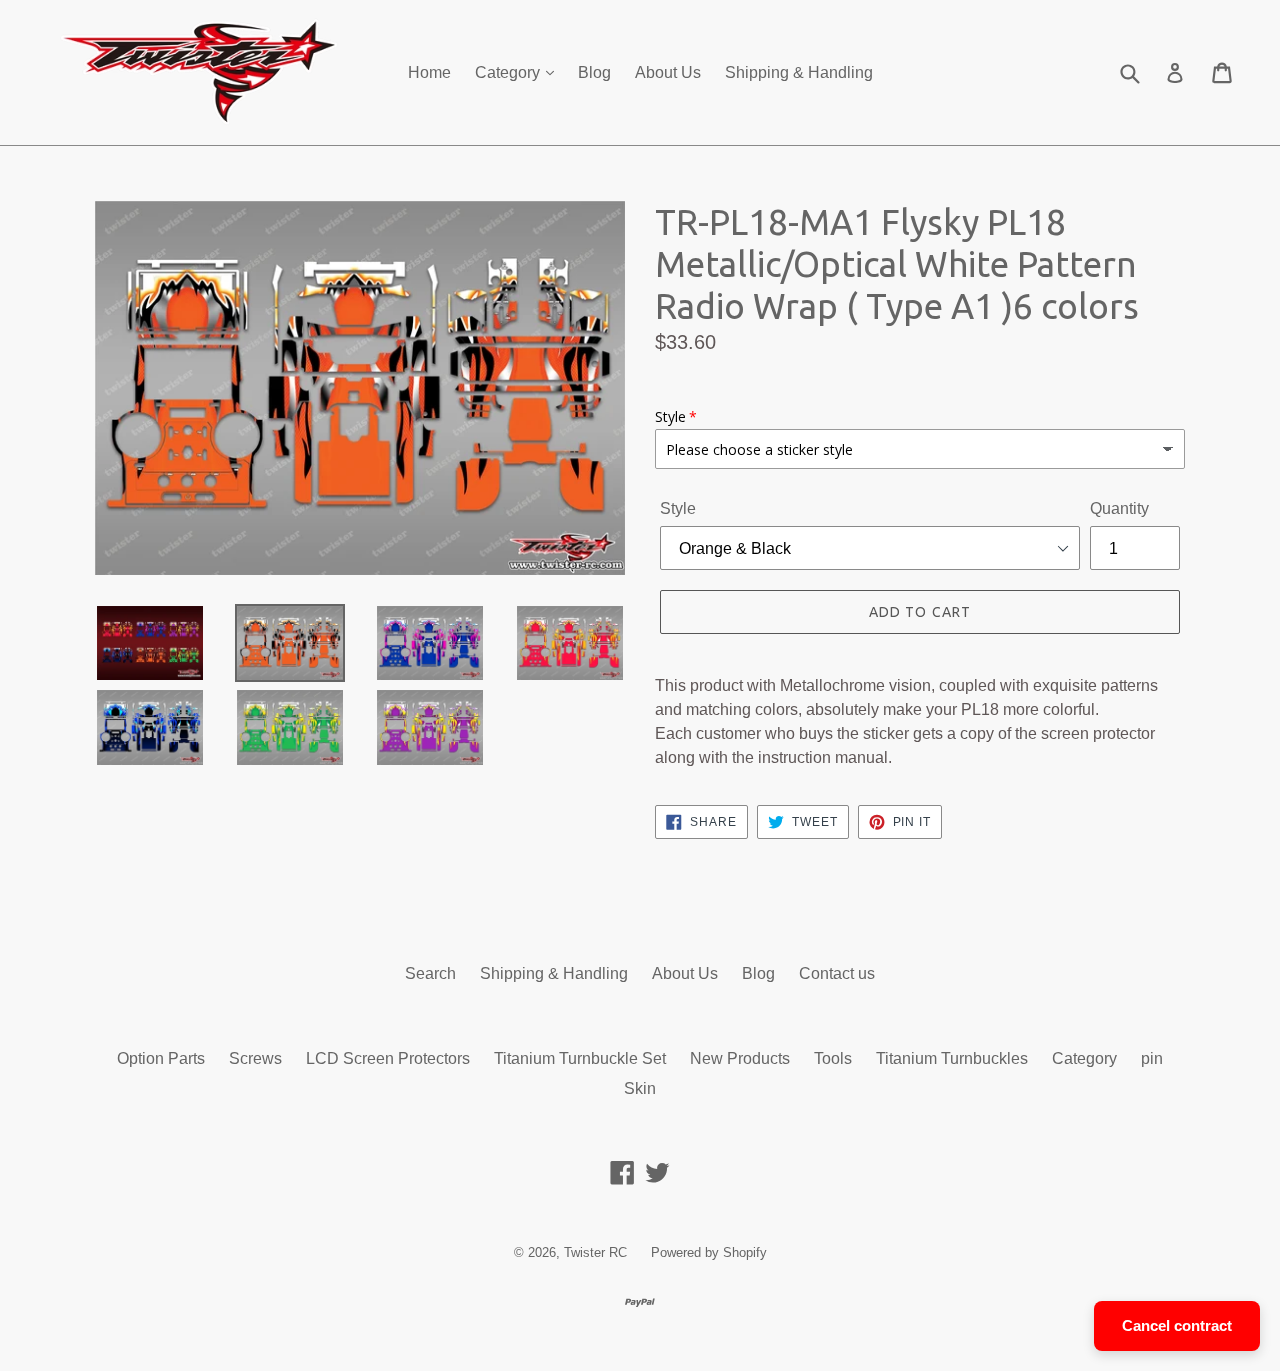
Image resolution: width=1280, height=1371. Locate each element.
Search (430, 973)
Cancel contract (1177, 1325)
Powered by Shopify (709, 1252)
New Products (740, 1058)
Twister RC (595, 1252)
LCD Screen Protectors (388, 1058)
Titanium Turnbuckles (952, 1058)
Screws (255, 1058)
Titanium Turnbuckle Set (580, 1058)
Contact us (837, 973)
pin (1152, 1058)
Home (429, 72)
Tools (833, 1058)
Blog (594, 72)
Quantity (1119, 508)
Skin (640, 1088)
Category (509, 72)
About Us (668, 72)
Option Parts (161, 1058)
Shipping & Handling (799, 72)
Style (678, 508)
